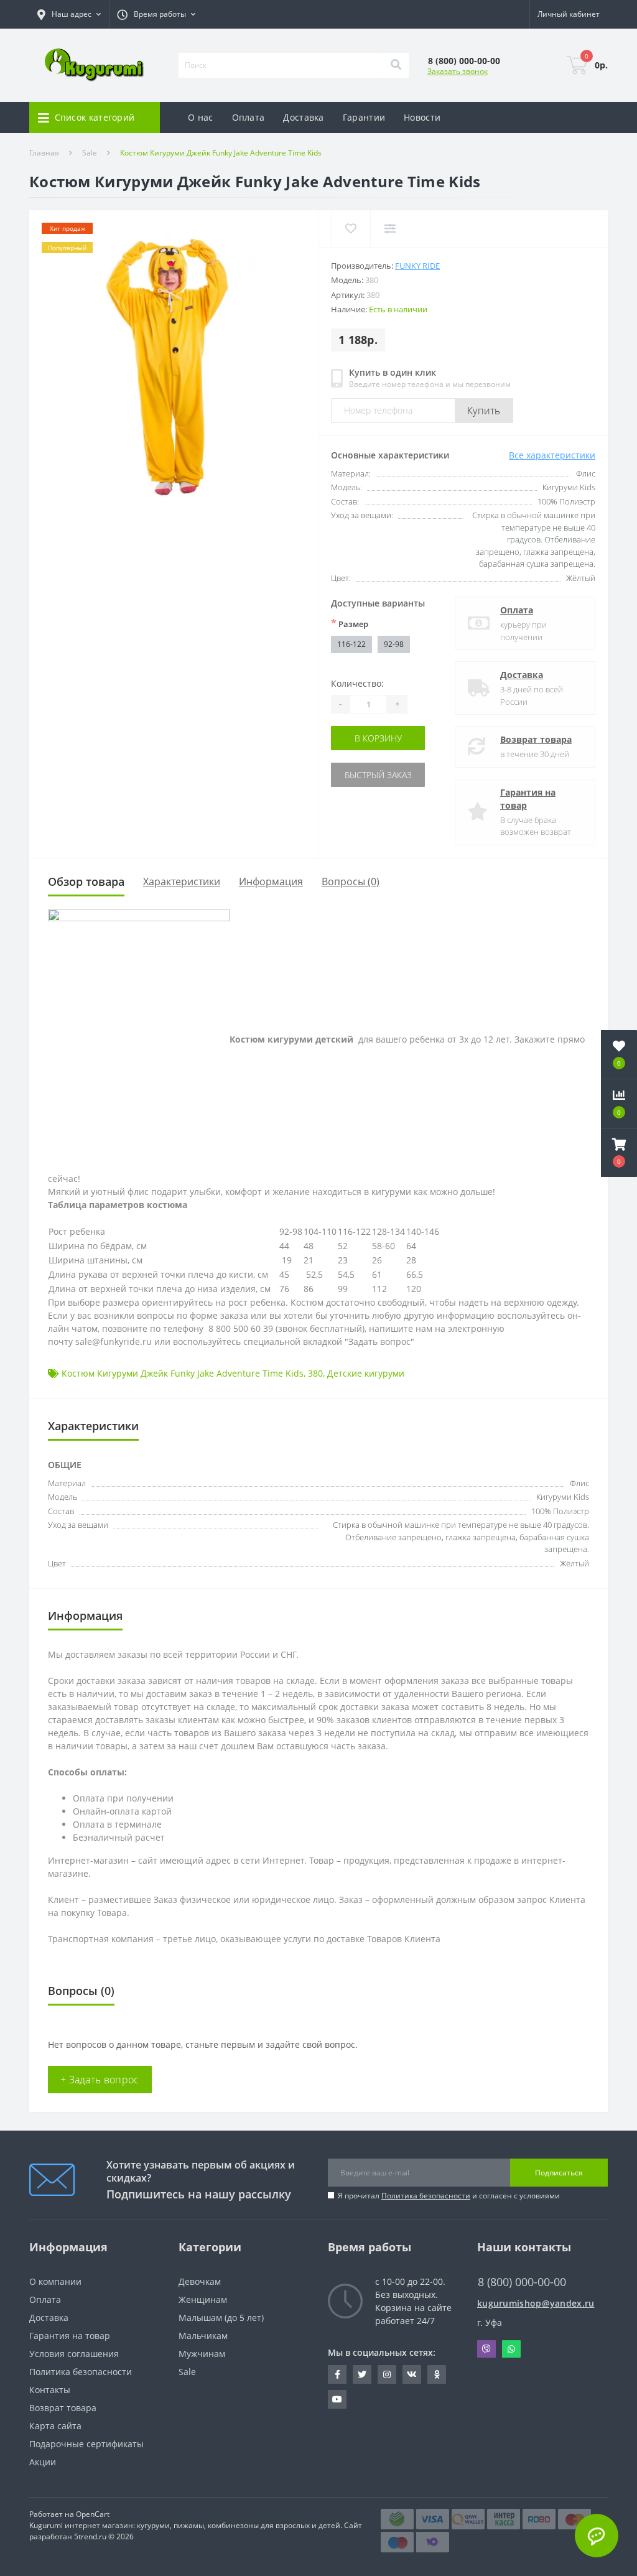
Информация (271, 881)
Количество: (357, 683)
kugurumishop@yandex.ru (536, 2303)
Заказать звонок (458, 71)
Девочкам (200, 2281)
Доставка (303, 117)
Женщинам (203, 2299)
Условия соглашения (74, 2354)
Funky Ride (417, 266)
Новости (422, 117)
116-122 (351, 644)
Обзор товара (86, 881)
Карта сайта (55, 2426)
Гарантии (364, 117)
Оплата (249, 117)
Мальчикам (203, 2336)
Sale (90, 153)
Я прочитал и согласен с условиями (449, 2196)
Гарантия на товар (528, 799)
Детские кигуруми (366, 1373)
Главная (44, 153)
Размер (350, 623)
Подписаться (559, 2173)
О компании (55, 2281)
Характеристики (182, 881)
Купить (484, 411)
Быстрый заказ (378, 775)
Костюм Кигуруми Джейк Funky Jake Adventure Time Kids (183, 1373)
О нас (201, 117)
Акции (43, 2462)
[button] (156, 14)
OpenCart (93, 2514)
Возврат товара (536, 739)
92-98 (394, 644)
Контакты (50, 2390)
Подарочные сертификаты (86, 2444)
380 (315, 1373)
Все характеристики (552, 455)
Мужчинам (202, 2354)
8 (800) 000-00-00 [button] (522, 2282)
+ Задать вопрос (100, 2080)
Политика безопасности (426, 2196)
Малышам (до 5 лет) (221, 2318)
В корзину (378, 738)
